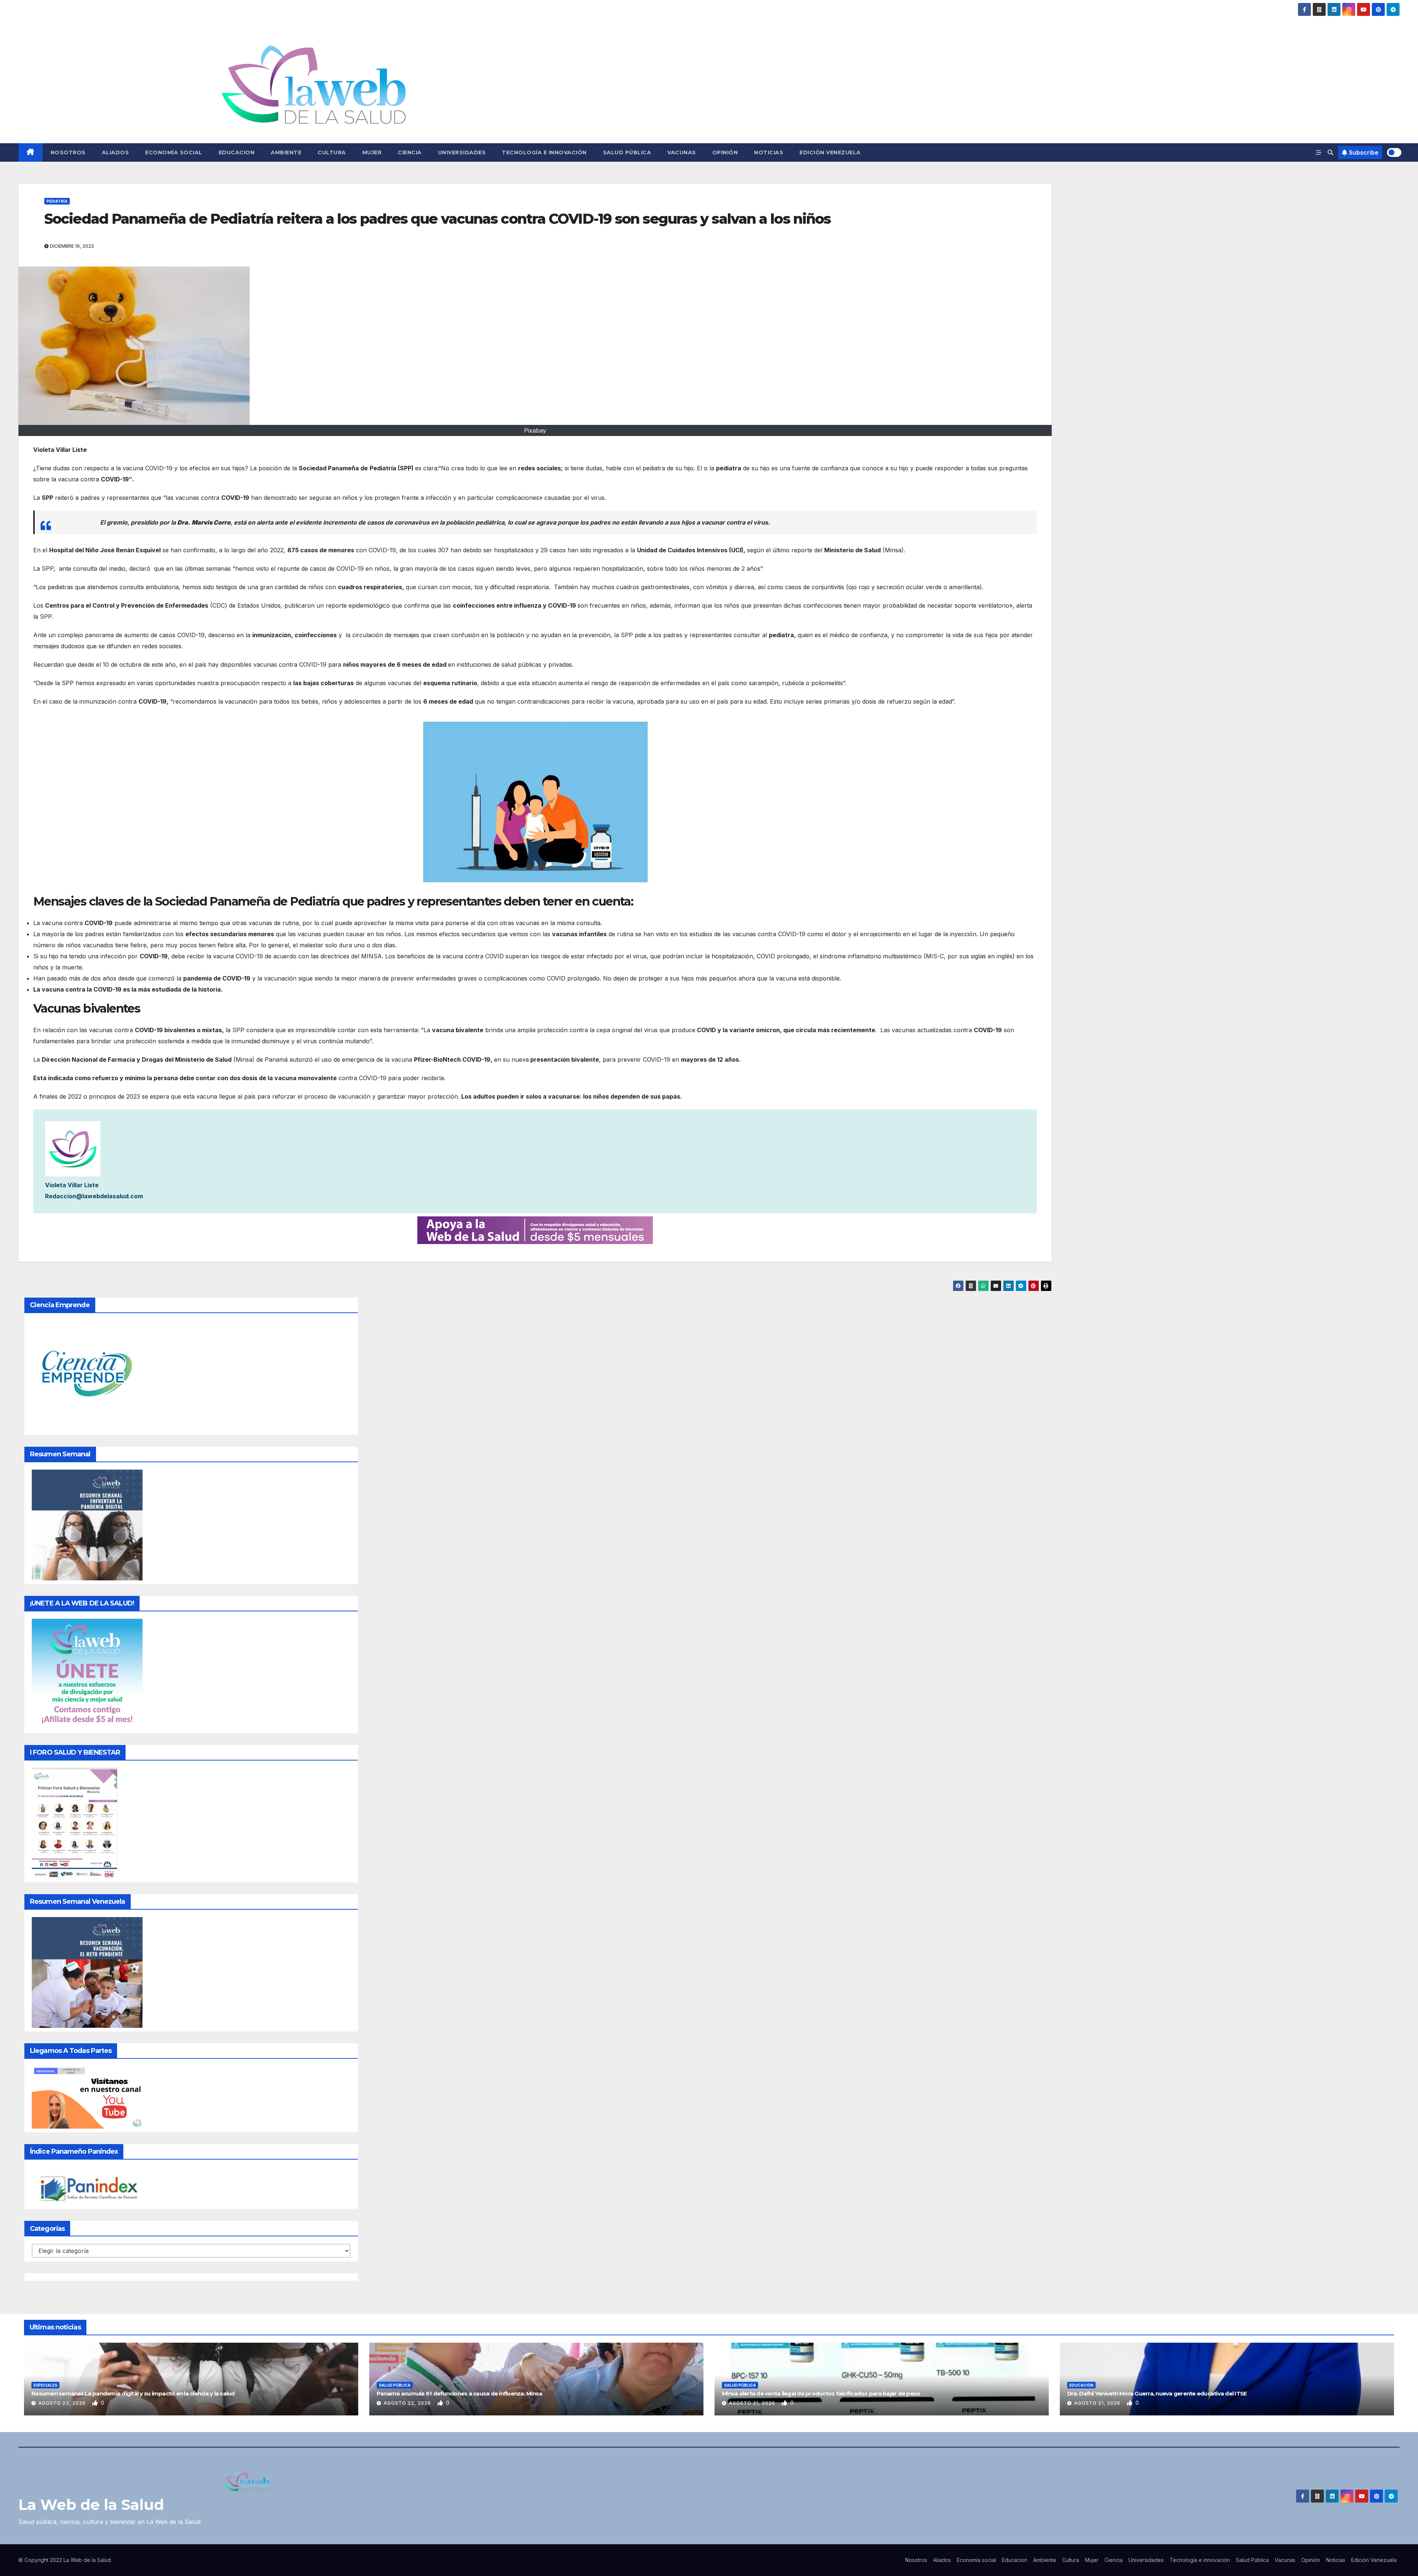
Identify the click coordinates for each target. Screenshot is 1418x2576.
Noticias (769, 152)
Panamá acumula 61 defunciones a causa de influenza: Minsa (459, 2393)
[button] (1330, 152)
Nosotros (68, 152)
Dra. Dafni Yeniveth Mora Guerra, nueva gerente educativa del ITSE (1157, 2393)
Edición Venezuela (830, 152)
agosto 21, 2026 (753, 2403)
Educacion (237, 152)
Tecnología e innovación (544, 152)
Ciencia (410, 152)
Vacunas (682, 152)
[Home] (30, 152)
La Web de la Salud (91, 2505)
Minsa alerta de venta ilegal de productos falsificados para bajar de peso (821, 2393)
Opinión (725, 152)
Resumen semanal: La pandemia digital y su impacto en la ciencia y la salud (133, 2393)
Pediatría (57, 201)
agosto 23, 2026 (63, 2403)
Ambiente (286, 152)
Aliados (116, 152)
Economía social (174, 152)
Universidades (462, 152)
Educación (1081, 2385)
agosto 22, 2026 (408, 2403)
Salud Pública (627, 152)
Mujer (372, 152)
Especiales (45, 2385)
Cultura (332, 152)
